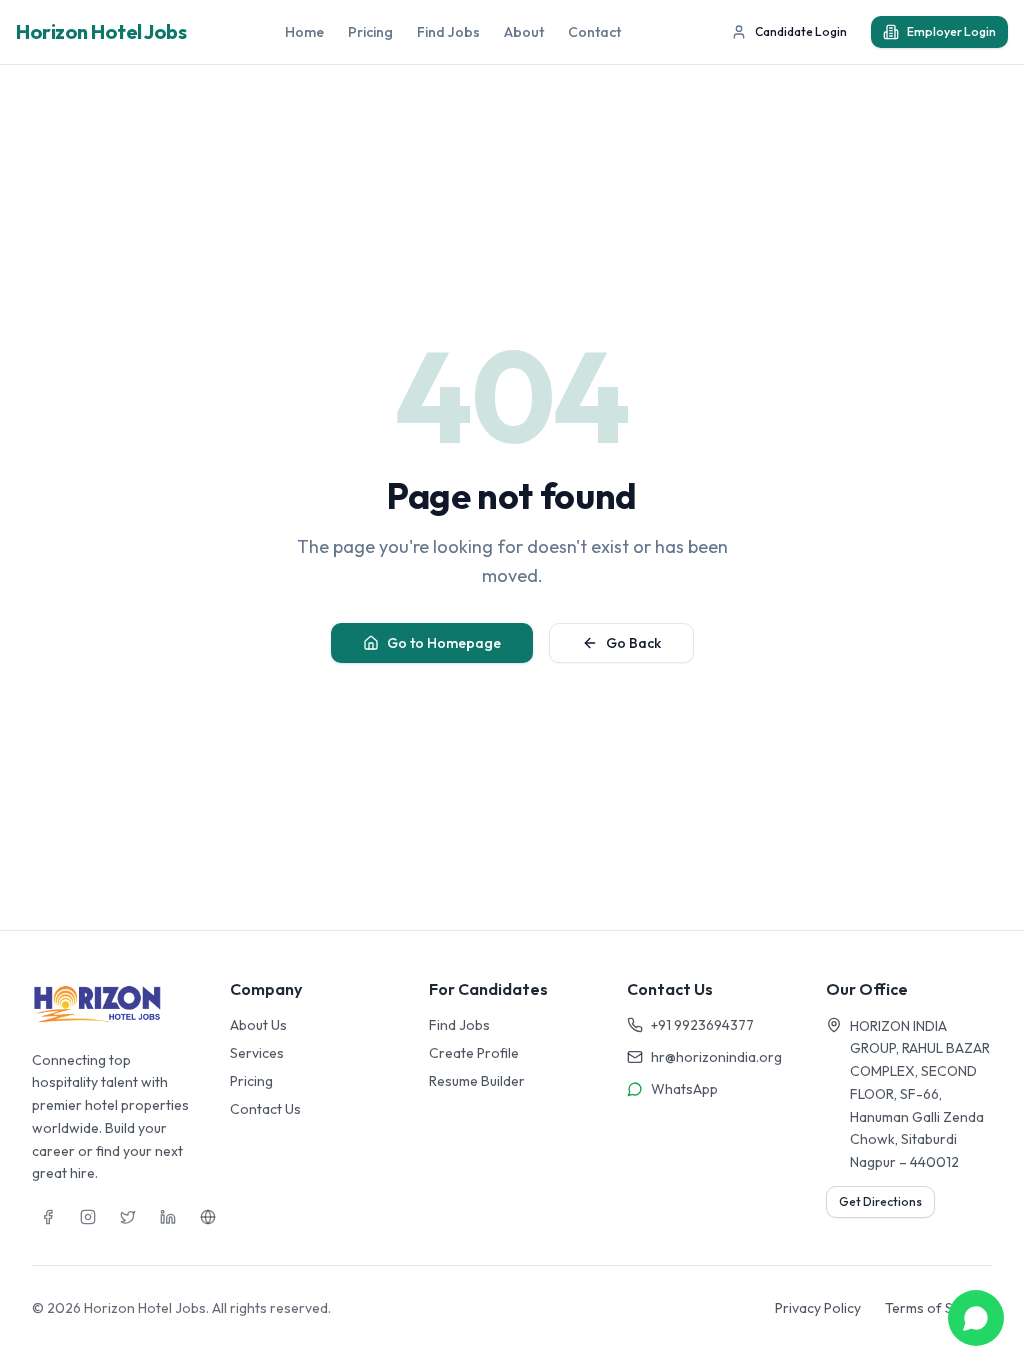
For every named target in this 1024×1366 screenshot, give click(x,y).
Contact (594, 32)
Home (304, 32)
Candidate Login (801, 31)
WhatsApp (684, 1089)
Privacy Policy (818, 1308)
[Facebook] (48, 1217)
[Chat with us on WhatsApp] (976, 1318)
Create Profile (474, 1053)
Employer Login (951, 31)
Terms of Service (938, 1308)
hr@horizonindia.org (716, 1057)
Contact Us (265, 1109)
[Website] (208, 1217)
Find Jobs (448, 32)
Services (257, 1053)
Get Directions (880, 1201)
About (524, 32)
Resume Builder (477, 1081)
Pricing (370, 32)
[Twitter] (128, 1217)
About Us (258, 1025)
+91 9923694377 (702, 1025)
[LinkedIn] (168, 1217)
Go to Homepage (444, 643)
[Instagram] (88, 1217)
